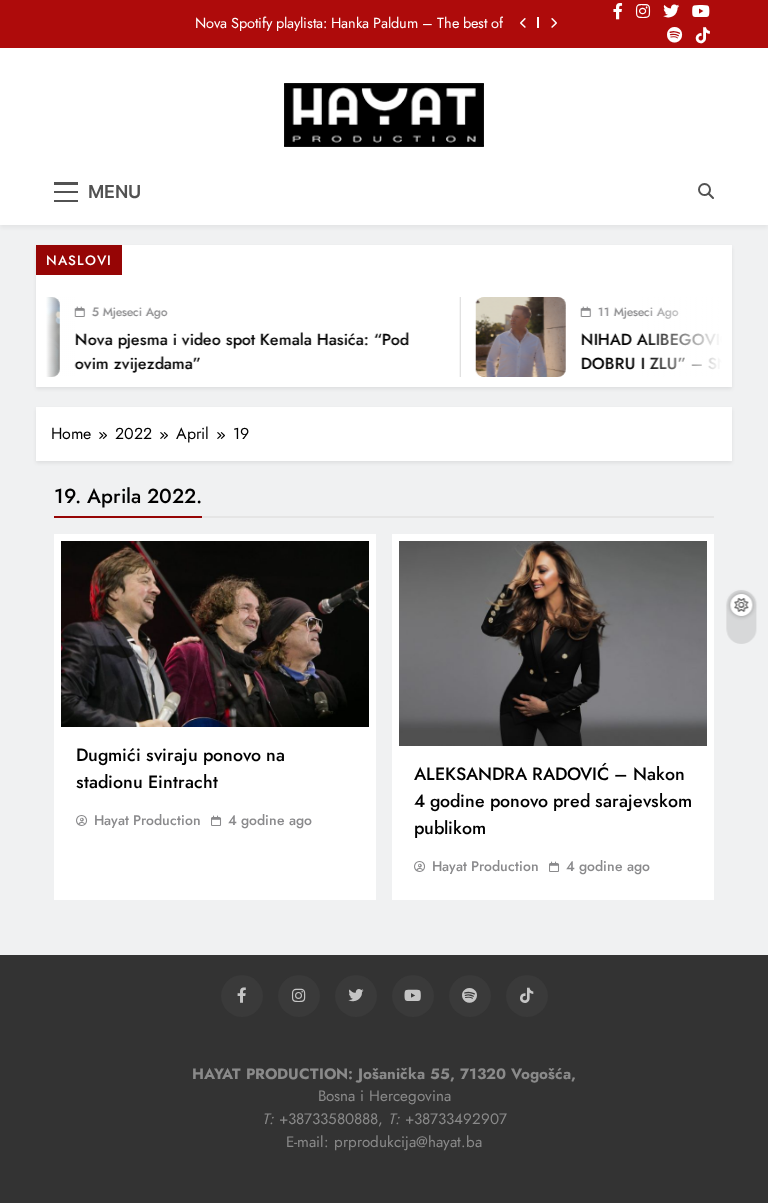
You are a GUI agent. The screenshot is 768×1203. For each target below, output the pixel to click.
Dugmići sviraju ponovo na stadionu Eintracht (180, 768)
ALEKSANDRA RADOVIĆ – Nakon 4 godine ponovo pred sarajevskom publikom (553, 801)
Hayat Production (147, 820)
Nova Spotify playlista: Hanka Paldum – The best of (349, 23)
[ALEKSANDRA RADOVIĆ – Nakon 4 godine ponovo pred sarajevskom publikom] (553, 643)
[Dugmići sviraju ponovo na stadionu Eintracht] (215, 634)
